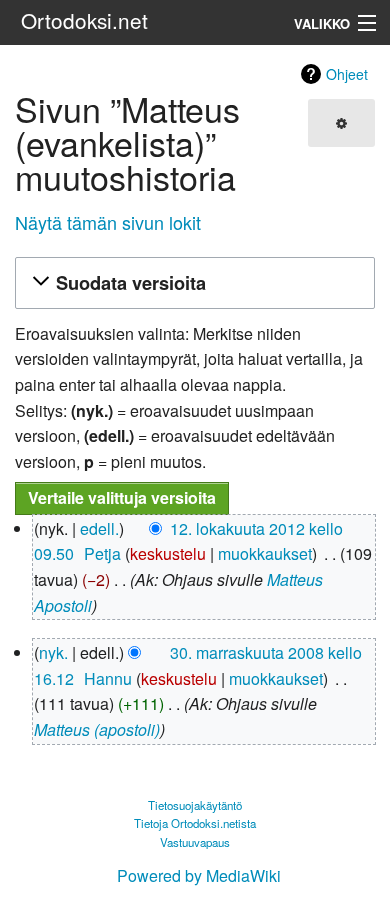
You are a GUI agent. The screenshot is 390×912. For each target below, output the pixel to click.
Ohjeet (347, 74)
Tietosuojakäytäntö (195, 805)
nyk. (53, 652)
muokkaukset (265, 553)
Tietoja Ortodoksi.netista (195, 823)
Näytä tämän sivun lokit (108, 222)
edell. (99, 528)
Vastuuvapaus (195, 842)
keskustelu (168, 553)
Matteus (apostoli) (97, 729)
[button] (192, 283)
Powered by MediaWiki (199, 875)
